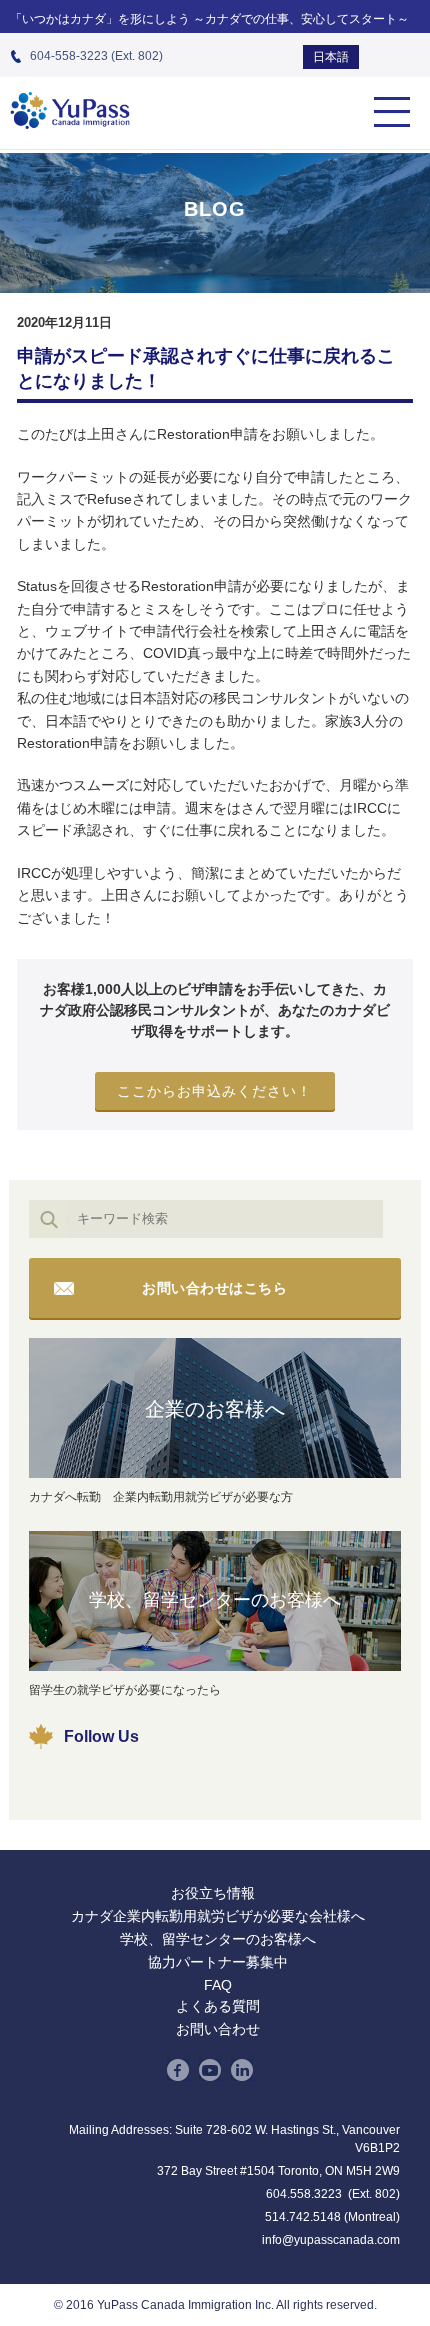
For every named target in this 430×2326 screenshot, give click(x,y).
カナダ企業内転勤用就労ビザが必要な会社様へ (218, 1916)
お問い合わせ (218, 2029)
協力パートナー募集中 (218, 1962)
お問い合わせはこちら (214, 1288)
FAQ (218, 1985)
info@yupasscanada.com (331, 2240)
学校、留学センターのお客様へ (215, 1600)
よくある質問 (218, 2006)
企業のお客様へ (215, 1409)
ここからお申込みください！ (214, 1091)
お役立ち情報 (213, 1893)
